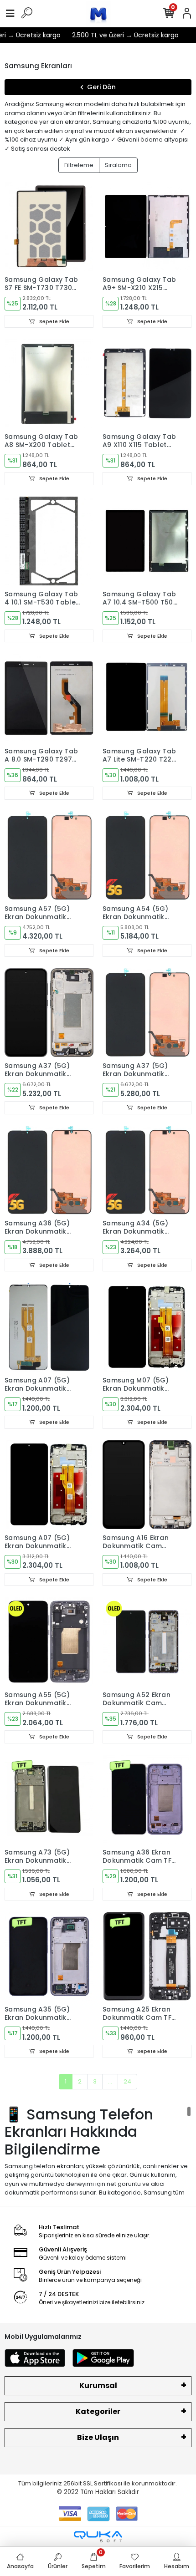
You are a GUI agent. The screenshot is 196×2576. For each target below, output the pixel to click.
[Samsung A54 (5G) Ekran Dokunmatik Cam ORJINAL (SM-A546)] (147, 856)
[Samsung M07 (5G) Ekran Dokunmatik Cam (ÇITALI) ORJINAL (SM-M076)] (147, 1327)
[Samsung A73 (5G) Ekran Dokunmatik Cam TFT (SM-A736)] (49, 1799)
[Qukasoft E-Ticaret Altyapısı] (98, 2537)
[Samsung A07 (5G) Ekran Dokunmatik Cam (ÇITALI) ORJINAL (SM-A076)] (49, 1485)
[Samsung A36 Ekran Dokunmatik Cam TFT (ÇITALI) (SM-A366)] (147, 1799)
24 (127, 2081)
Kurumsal (98, 2385)
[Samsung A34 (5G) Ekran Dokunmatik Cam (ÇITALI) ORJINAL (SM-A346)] (147, 1170)
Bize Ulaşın (98, 2437)
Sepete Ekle (54, 321)
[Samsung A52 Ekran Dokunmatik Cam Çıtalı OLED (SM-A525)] (147, 1642)
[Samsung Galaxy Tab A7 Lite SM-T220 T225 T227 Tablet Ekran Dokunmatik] (147, 698)
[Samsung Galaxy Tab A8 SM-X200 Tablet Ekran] (49, 384)
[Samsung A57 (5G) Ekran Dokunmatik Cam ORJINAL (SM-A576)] (49, 856)
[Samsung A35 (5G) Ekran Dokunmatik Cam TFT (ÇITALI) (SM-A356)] (49, 1956)
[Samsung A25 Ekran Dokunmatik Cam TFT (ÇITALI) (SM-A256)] (147, 1956)
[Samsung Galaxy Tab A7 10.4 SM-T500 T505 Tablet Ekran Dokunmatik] (147, 541)
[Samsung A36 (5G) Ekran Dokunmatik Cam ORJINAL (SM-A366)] (49, 1170)
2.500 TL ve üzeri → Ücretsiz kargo (116, 35)
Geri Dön (101, 87)
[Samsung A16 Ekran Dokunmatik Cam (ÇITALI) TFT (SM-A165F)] (147, 1485)
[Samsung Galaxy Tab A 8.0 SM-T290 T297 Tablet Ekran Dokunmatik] (49, 698)
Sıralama (118, 165)
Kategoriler (98, 2411)
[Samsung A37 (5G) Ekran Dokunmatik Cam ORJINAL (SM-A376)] (147, 1013)
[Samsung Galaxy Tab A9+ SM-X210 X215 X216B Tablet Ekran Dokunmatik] (147, 226)
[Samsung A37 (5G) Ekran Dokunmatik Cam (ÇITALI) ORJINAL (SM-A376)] (49, 1013)
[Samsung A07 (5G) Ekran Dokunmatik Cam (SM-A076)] (49, 1327)
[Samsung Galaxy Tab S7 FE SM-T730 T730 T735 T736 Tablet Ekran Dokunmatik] (49, 226)
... (110, 2081)
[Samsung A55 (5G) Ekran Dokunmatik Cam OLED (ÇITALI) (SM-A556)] (49, 1642)
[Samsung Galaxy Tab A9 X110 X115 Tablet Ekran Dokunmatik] (147, 384)
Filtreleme (79, 165)
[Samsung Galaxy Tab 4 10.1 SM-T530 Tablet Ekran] (49, 541)
